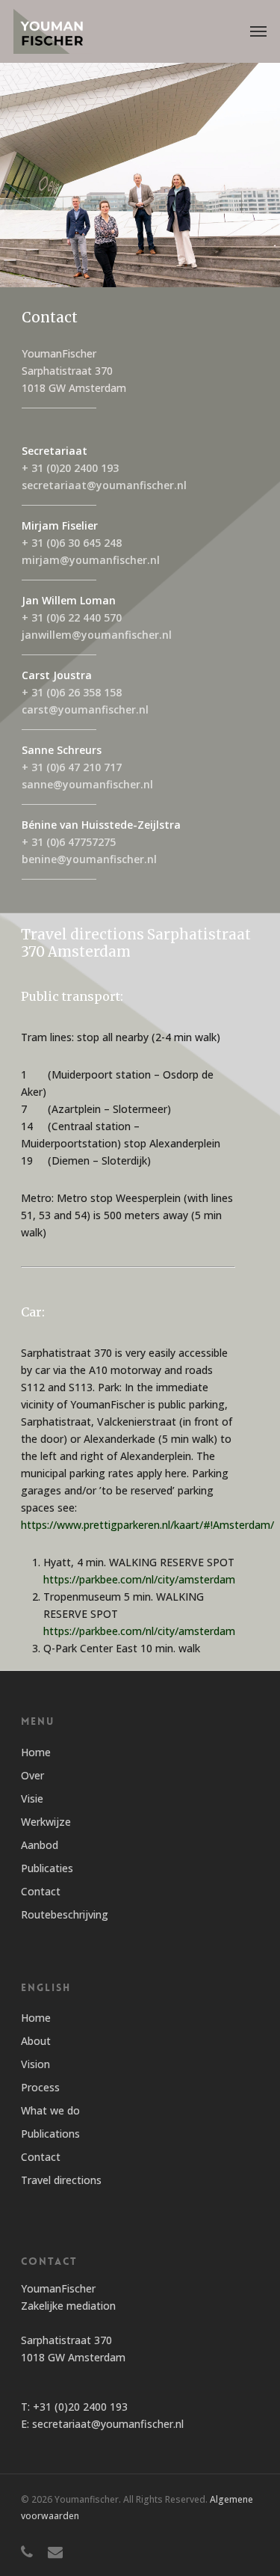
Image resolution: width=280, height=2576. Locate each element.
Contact (41, 1891)
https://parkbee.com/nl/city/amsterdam (139, 1579)
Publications (50, 2134)
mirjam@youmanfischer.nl (91, 560)
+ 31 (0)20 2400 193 (70, 468)
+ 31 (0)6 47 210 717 (72, 767)
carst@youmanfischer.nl (85, 709)
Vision (35, 2064)
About (36, 2041)
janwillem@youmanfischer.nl (97, 635)
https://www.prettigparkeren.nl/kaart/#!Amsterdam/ (147, 1525)
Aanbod (40, 1845)
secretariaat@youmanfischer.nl (104, 485)
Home (36, 1752)
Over (32, 1775)
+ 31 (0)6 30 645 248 (72, 543)
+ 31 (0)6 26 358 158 (72, 692)
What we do (50, 2110)
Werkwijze (46, 1822)
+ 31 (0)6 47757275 (69, 842)
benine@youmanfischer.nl (89, 859)
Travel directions (61, 2180)
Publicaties (47, 1868)
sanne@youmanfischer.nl (87, 784)
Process (40, 2087)
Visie (32, 1798)
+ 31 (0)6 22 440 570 (72, 617)
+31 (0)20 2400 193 (80, 2407)
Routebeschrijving (65, 1914)
